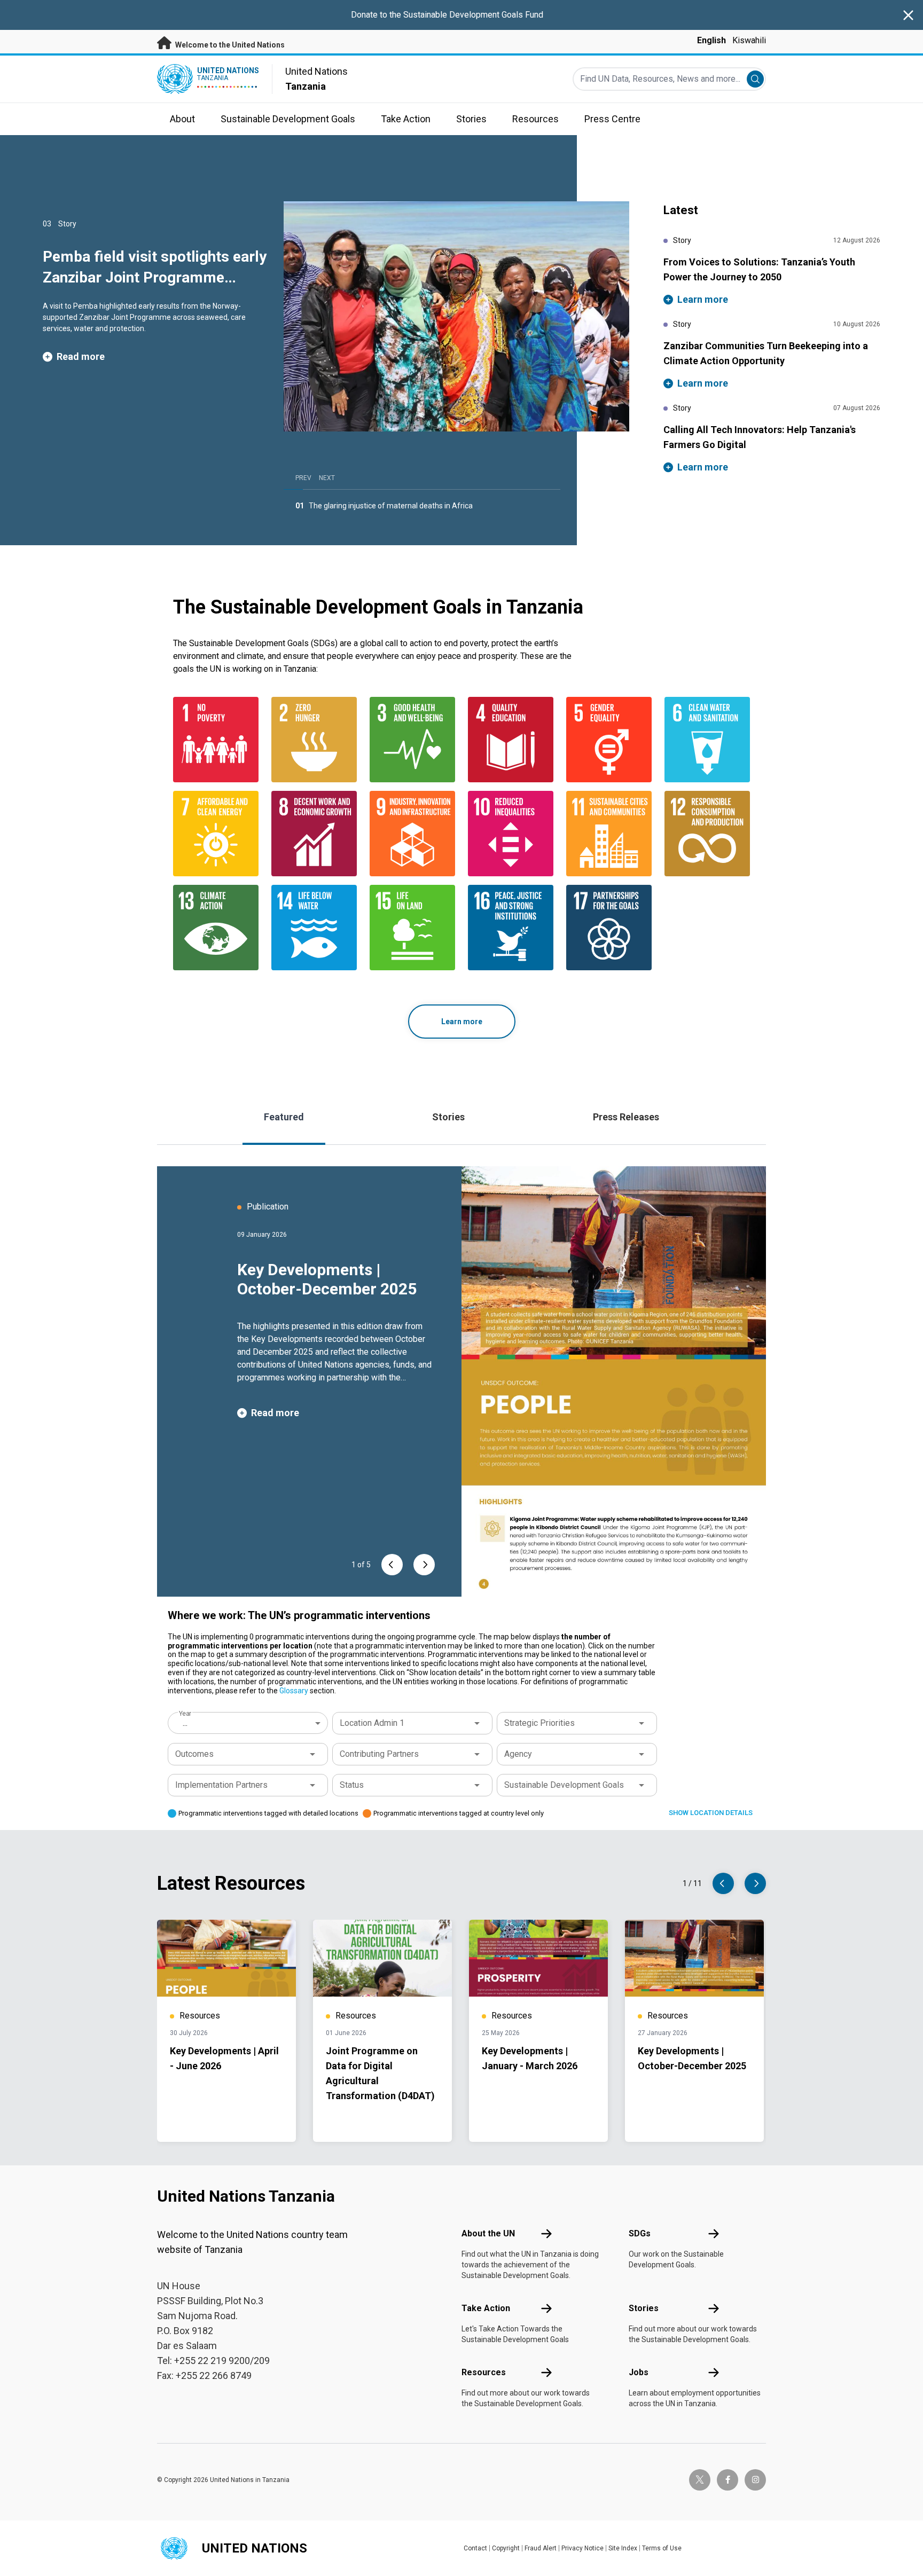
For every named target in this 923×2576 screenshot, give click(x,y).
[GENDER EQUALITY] (609, 740)
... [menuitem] (185, 1723)
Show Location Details (711, 1813)
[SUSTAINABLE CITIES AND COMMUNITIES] (609, 834)
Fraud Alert (541, 2548)
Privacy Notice (582, 2548)
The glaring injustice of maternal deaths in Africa (391, 506)
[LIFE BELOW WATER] (314, 928)
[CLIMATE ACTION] (216, 928)
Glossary (294, 1691)
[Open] (477, 1723)
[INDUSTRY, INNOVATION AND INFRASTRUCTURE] (412, 834)
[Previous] (392, 1565)
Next (327, 478)
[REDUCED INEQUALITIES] (511, 834)
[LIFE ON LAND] (412, 928)
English (711, 40)
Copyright (506, 2548)
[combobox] (249, 1723)
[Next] (424, 1565)
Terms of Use (662, 2548)
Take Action (486, 2308)
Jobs (639, 2372)
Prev (303, 478)
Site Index (623, 2548)
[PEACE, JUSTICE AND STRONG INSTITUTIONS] (511, 928)
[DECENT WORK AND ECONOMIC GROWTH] (314, 834)
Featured (284, 1117)
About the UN (488, 2233)
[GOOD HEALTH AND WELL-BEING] (412, 740)
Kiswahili (749, 40)
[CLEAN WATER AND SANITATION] (707, 740)
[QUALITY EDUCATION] (511, 740)
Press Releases (626, 1117)
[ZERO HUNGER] (314, 740)
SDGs (640, 2233)
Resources (484, 2372)
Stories (448, 1117)
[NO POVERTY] (216, 740)
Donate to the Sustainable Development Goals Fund (447, 15)
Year (185, 1714)
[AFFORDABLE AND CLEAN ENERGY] (216, 834)
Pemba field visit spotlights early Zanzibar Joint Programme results (155, 277)
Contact (475, 2548)
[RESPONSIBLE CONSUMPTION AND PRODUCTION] (707, 834)
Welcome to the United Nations (229, 45)
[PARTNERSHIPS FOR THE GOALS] (609, 928)
